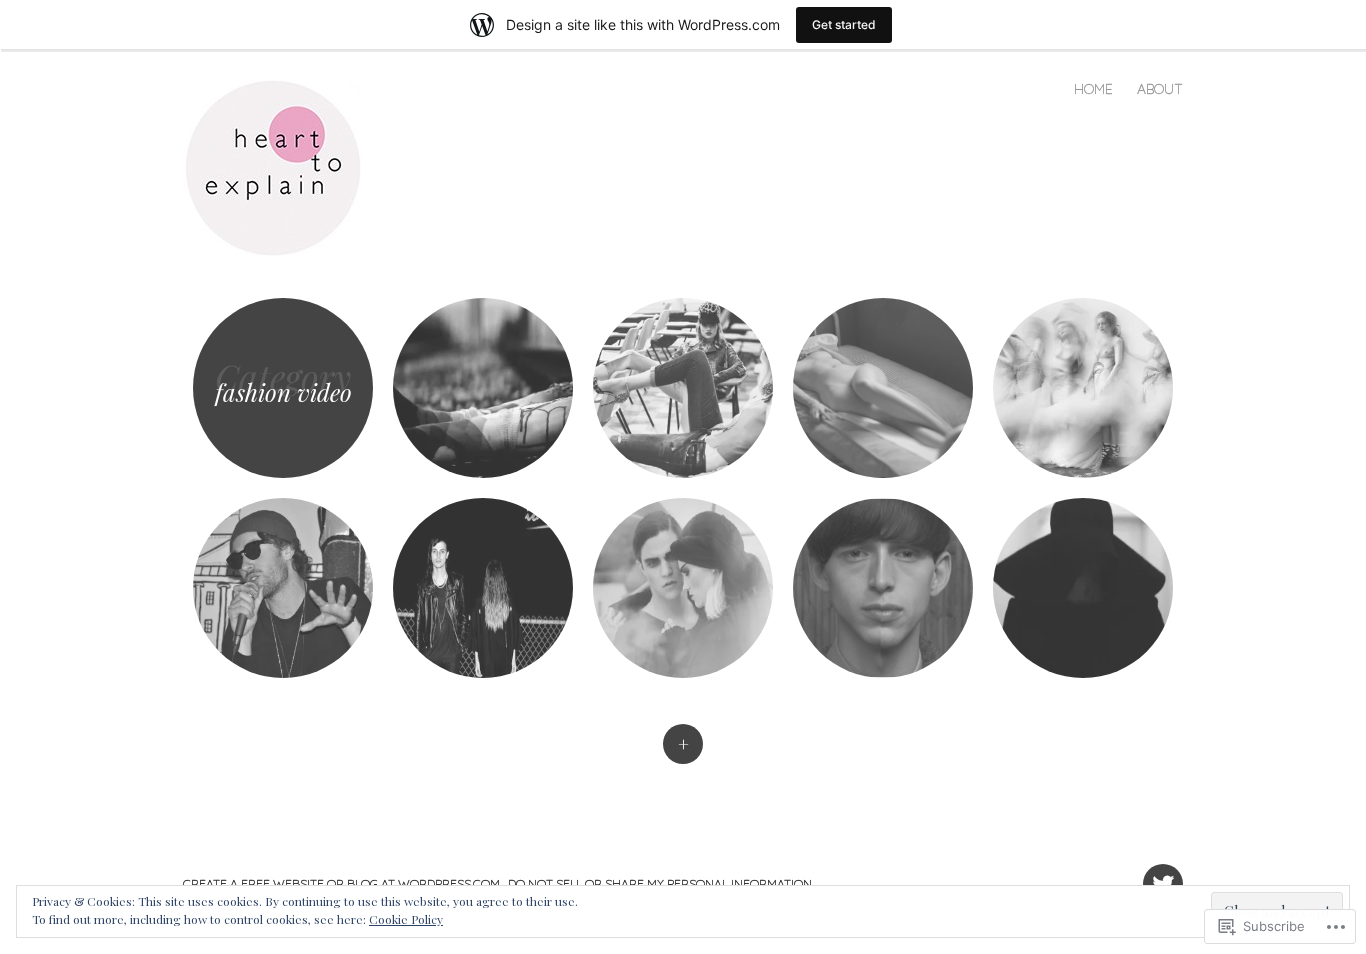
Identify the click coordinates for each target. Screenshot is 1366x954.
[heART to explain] (283, 166)
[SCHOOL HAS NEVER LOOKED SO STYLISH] (683, 388)
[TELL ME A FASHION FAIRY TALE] (883, 388)
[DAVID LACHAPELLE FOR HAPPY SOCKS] (483, 388)
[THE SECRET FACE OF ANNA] (1083, 588)
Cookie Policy (406, 919)
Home (1093, 89)
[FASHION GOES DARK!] (483, 588)
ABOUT (1160, 89)
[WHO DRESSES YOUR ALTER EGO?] (883, 588)
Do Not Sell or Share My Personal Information (660, 883)
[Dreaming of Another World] (1083, 388)
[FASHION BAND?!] (283, 588)
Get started (844, 24)
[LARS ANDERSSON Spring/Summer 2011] (683, 588)
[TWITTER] (1160, 872)
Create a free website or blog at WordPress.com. (342, 883)
